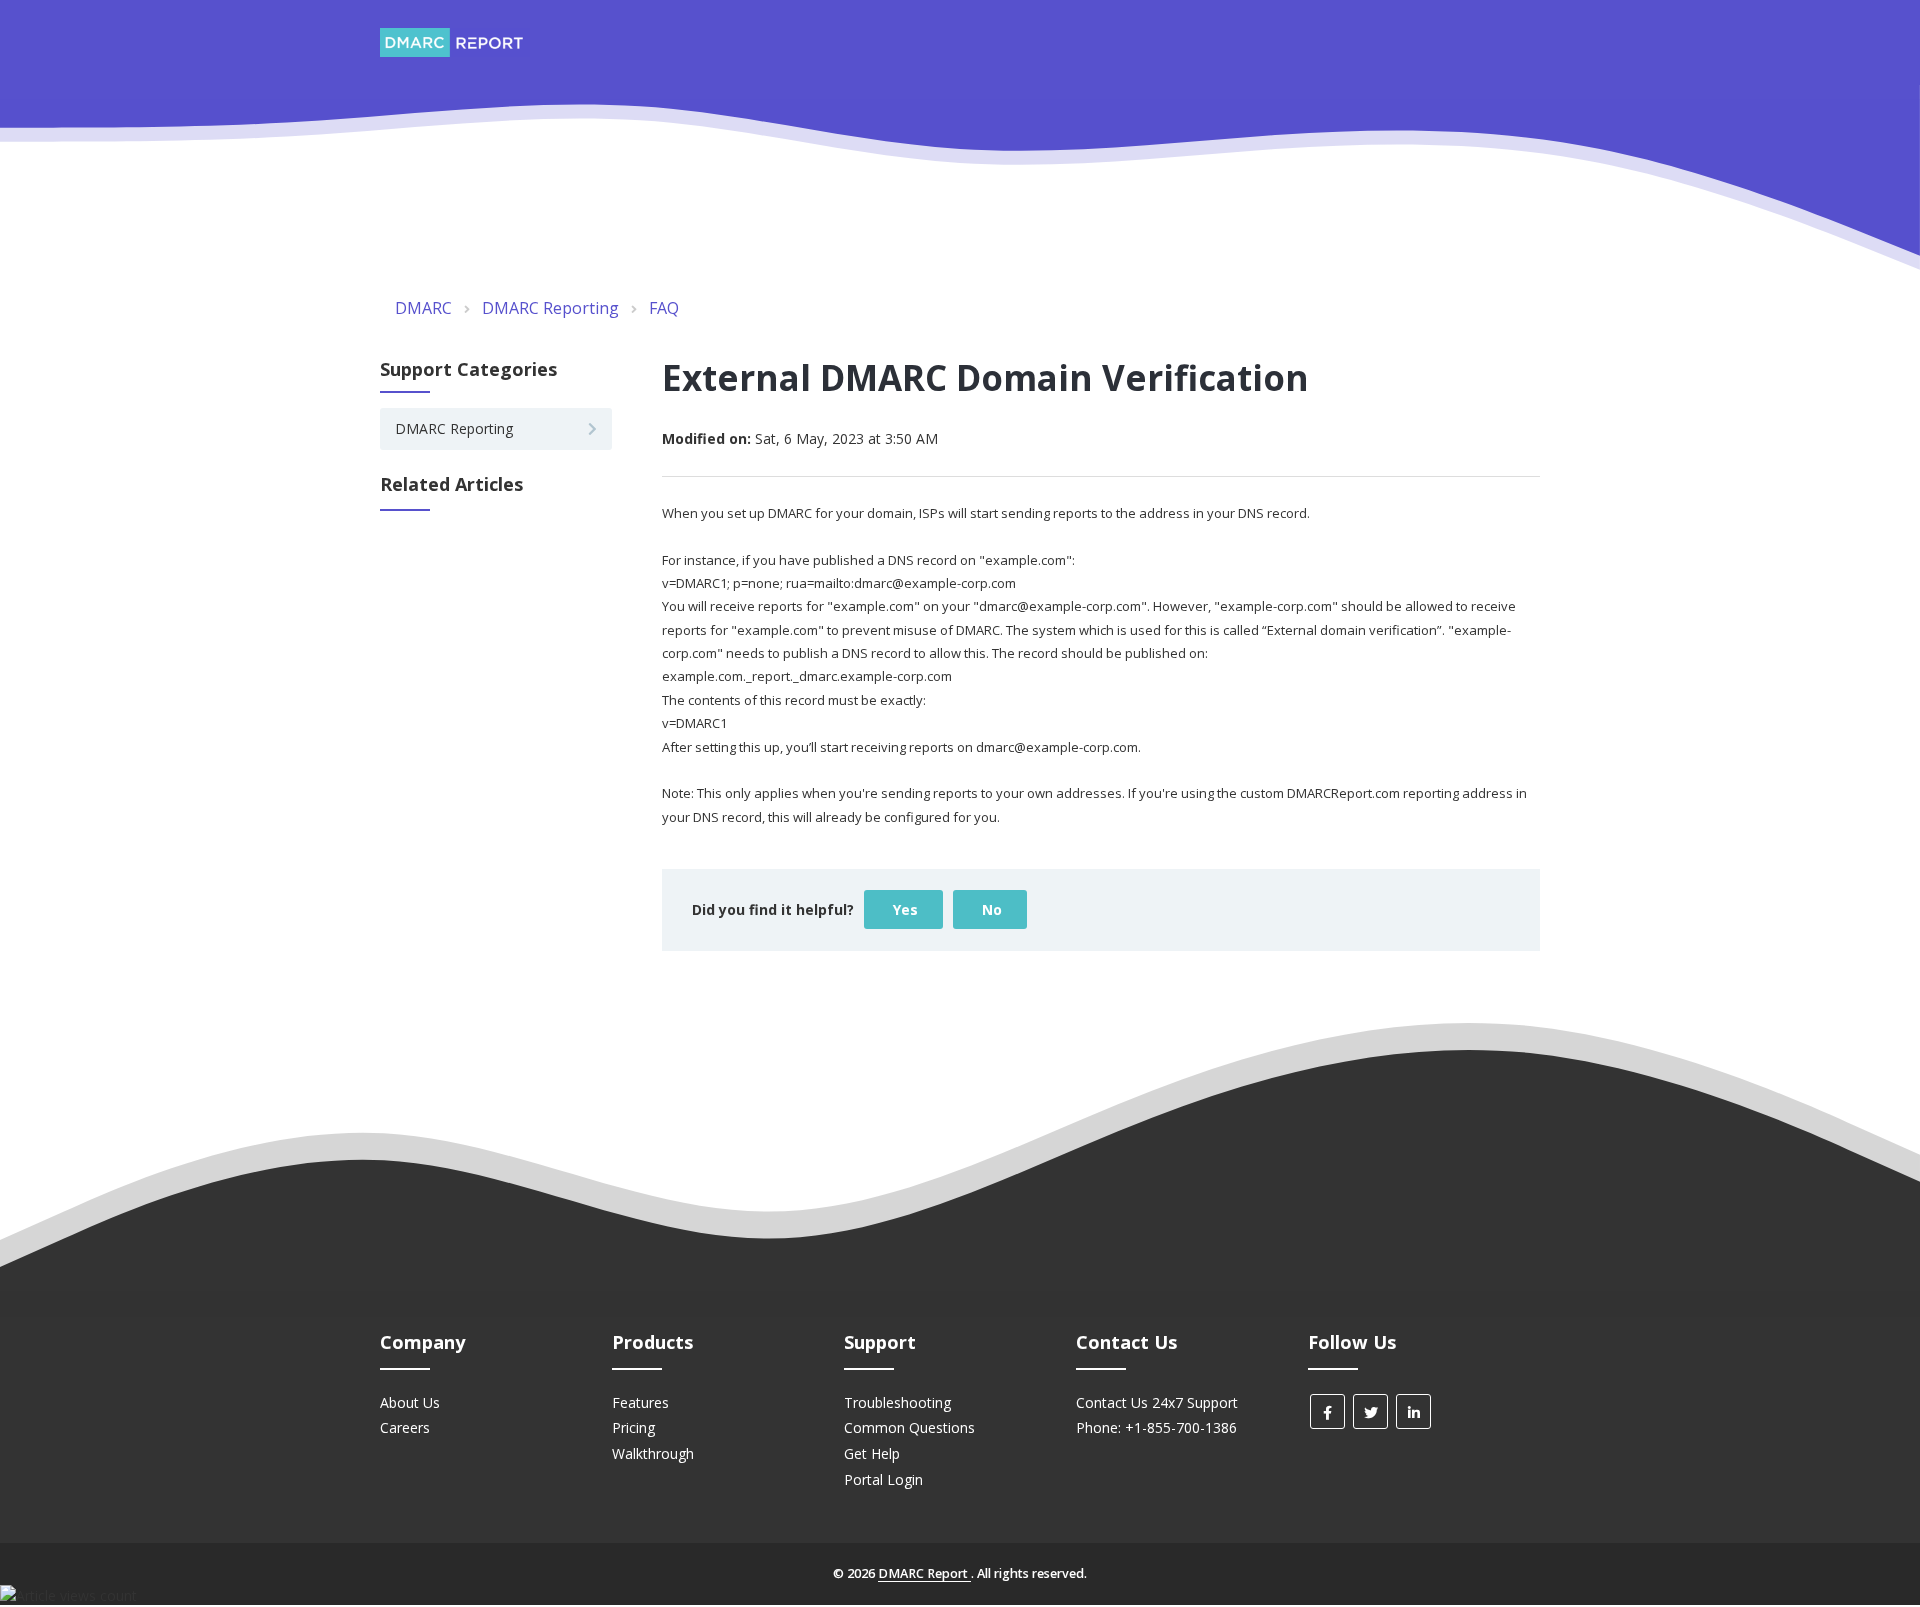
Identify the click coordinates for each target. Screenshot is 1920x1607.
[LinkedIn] (1413, 1411)
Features (640, 1402)
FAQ (664, 308)
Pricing (633, 1427)
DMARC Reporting (550, 308)
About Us (410, 1402)
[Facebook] (1327, 1411)
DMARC (423, 308)
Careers (405, 1427)
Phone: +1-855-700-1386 (1156, 1427)
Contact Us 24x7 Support (1157, 1402)
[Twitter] (1370, 1411)
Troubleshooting (897, 1402)
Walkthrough (653, 1453)
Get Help (872, 1453)
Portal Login (883, 1479)
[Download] (923, 551)
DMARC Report (924, 1573)
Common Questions (909, 1427)
